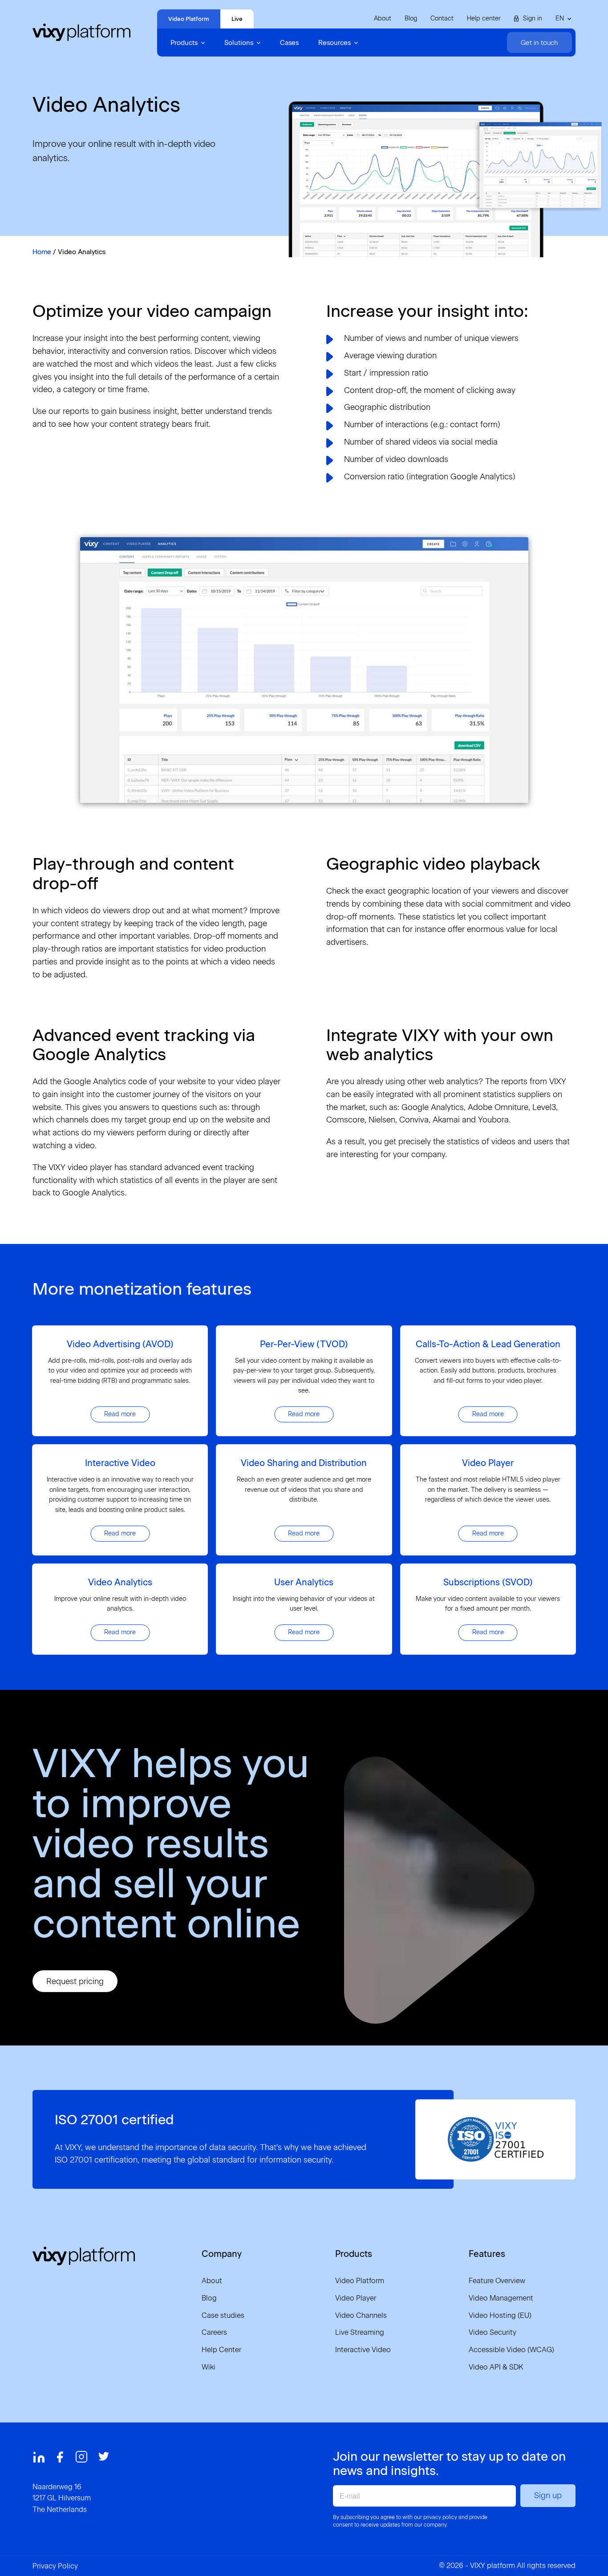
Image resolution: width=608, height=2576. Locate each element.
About (383, 18)
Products (184, 43)
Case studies (223, 2315)
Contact (442, 18)
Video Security (492, 2332)
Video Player (356, 2298)
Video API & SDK (496, 2367)
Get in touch (539, 43)
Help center (484, 18)
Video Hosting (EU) (500, 2315)
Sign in (533, 18)
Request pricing (75, 1981)
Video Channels (361, 2315)
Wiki (209, 2367)
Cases (289, 43)
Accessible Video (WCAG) (511, 2350)
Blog (411, 18)
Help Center (221, 2350)
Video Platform (189, 19)
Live (237, 19)
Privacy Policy (55, 2566)
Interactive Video (363, 2350)
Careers (214, 2332)
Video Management (501, 2298)
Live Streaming (360, 2332)
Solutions (239, 43)
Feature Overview (497, 2281)
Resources (334, 43)
